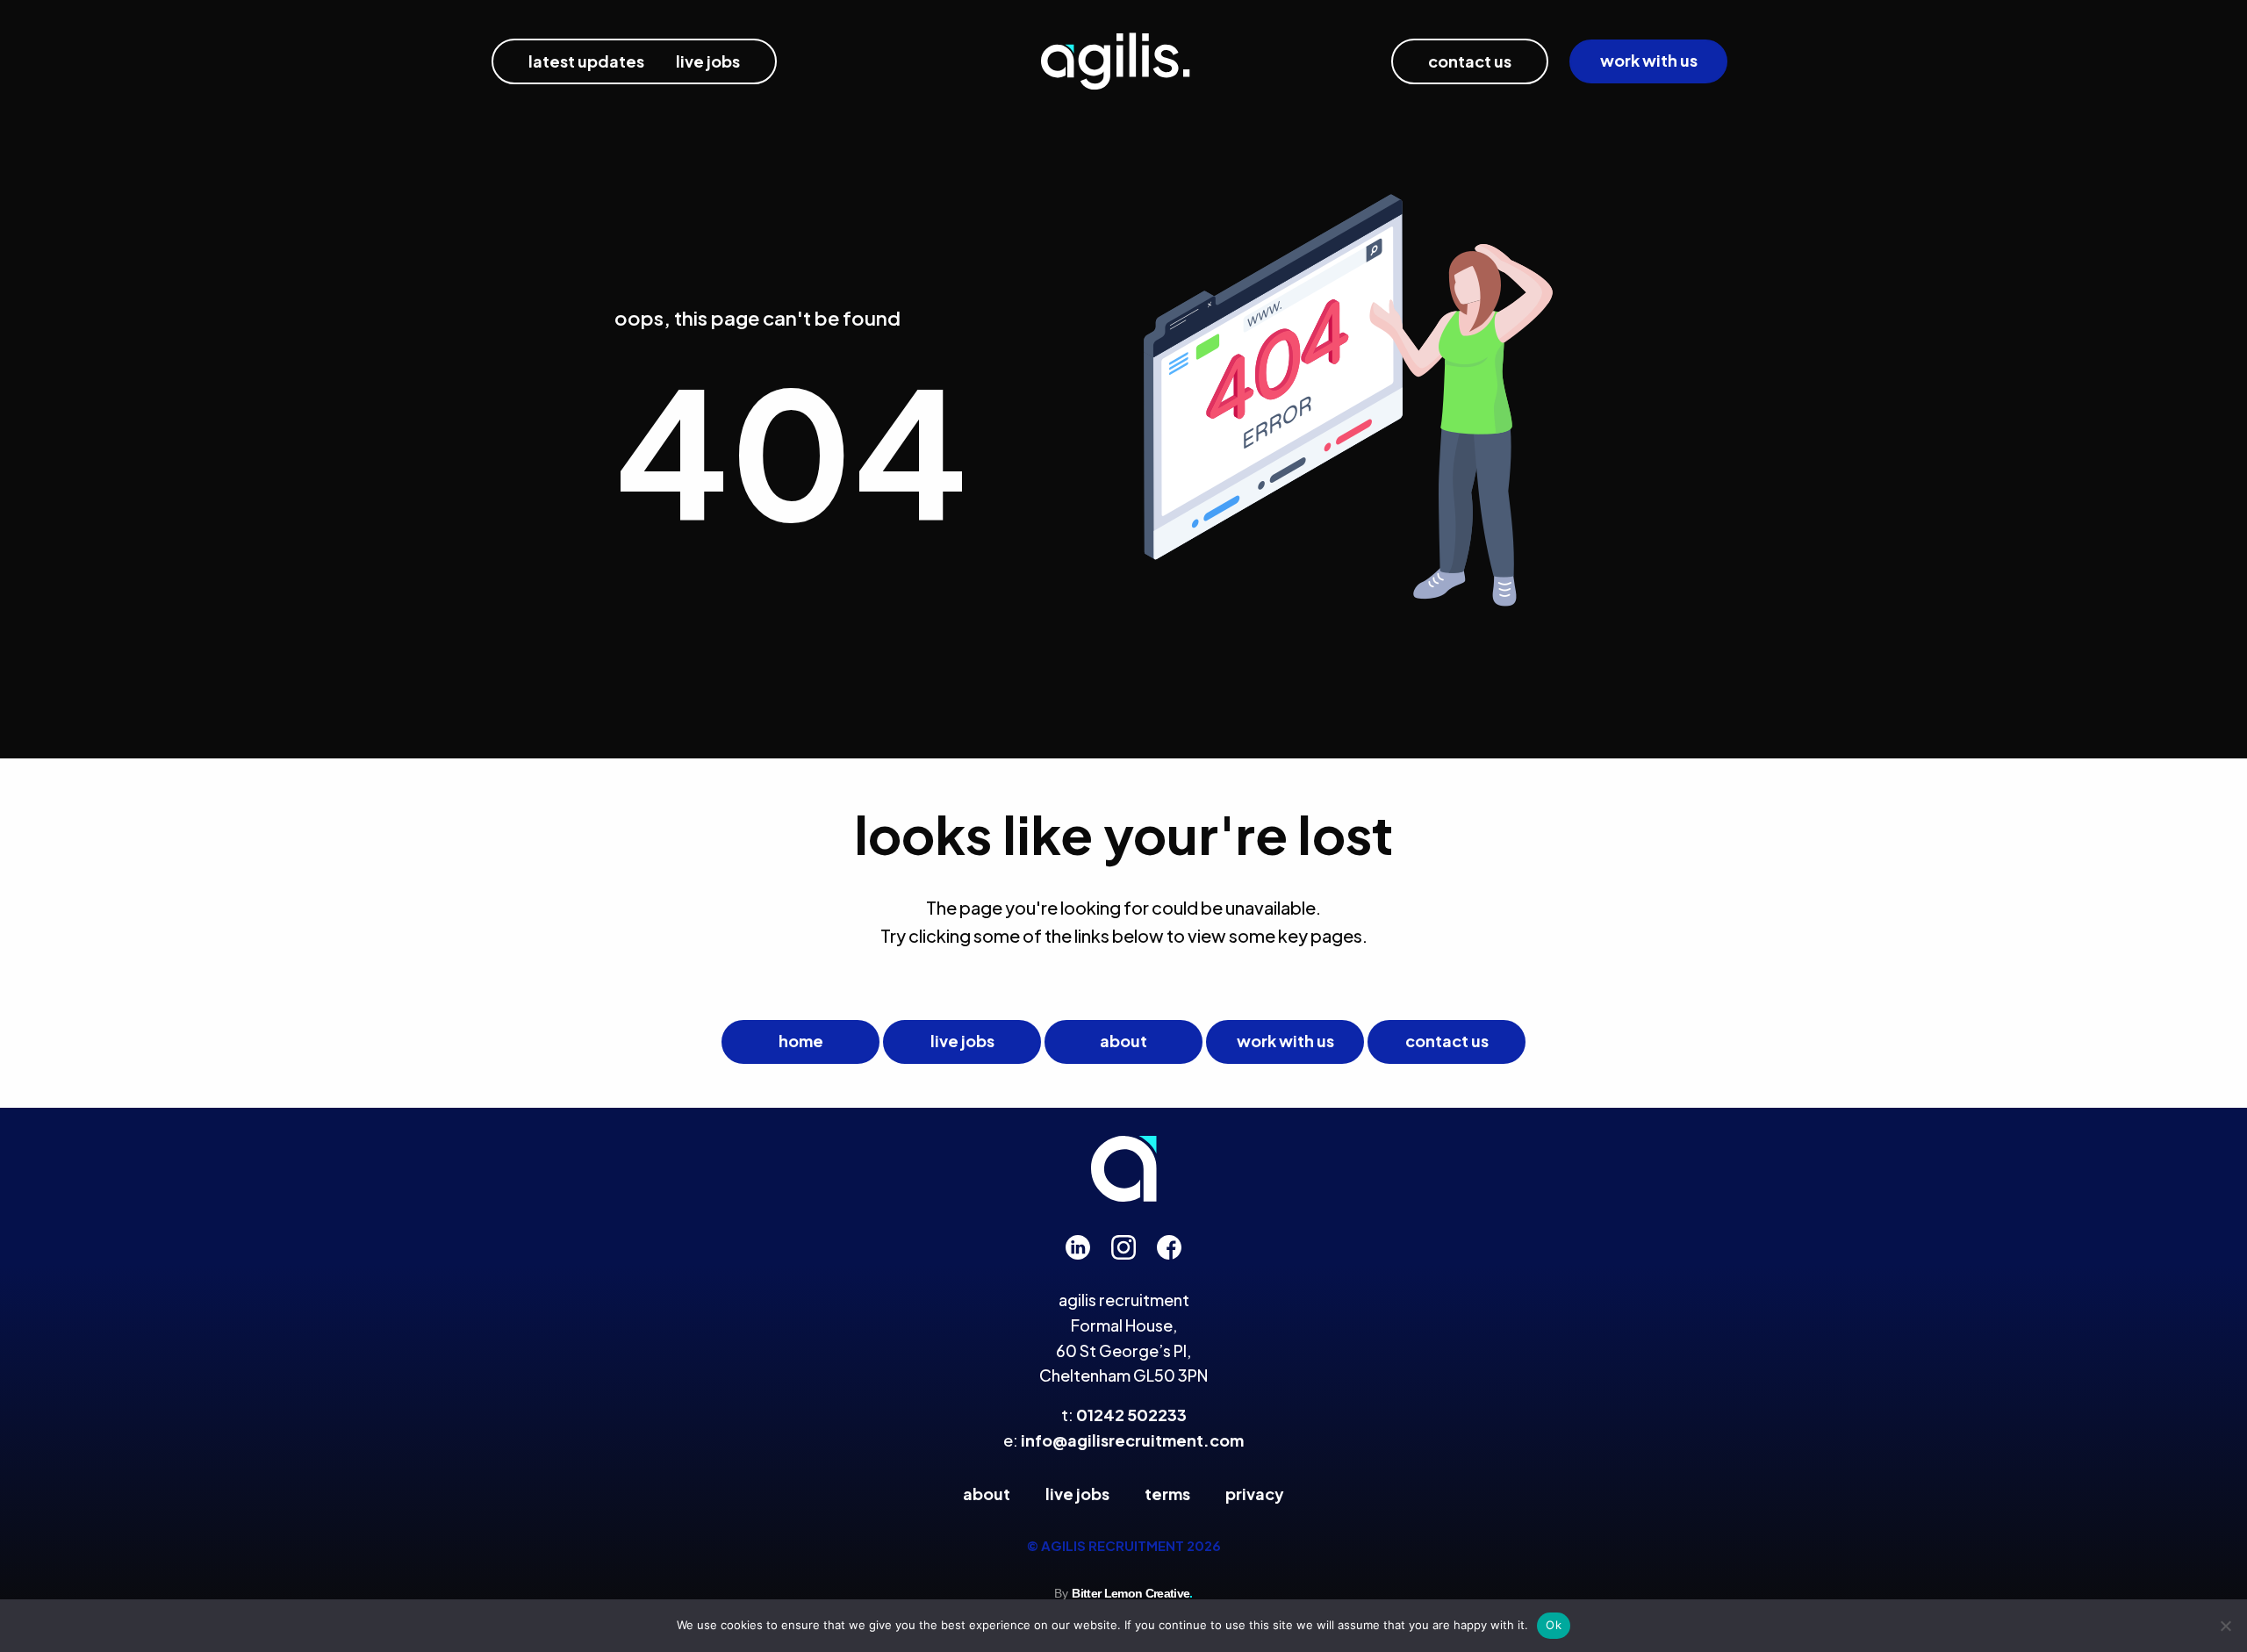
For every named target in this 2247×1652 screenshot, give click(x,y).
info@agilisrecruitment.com (1132, 1440)
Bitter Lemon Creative (1132, 1594)
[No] (2225, 1626)
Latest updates (586, 61)
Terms (1167, 1494)
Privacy (1255, 1494)
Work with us (1649, 60)
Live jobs (962, 1041)
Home (801, 1041)
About (1123, 1041)
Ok (1554, 1625)
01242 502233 (1131, 1415)
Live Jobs (708, 61)
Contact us (1470, 61)
